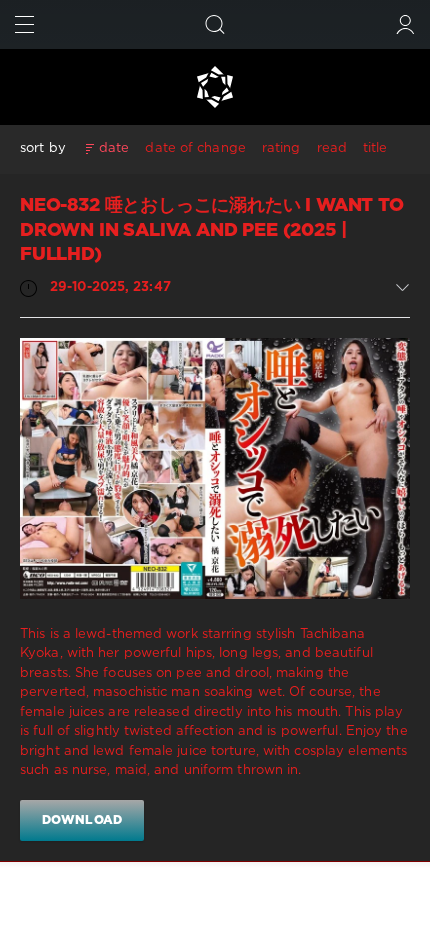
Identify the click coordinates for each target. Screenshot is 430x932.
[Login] (405, 24)
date (114, 148)
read (332, 148)
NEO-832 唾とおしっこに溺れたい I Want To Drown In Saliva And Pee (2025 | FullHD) (212, 230)
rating (281, 148)
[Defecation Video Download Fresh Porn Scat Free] (215, 87)
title (375, 148)
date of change (195, 148)
